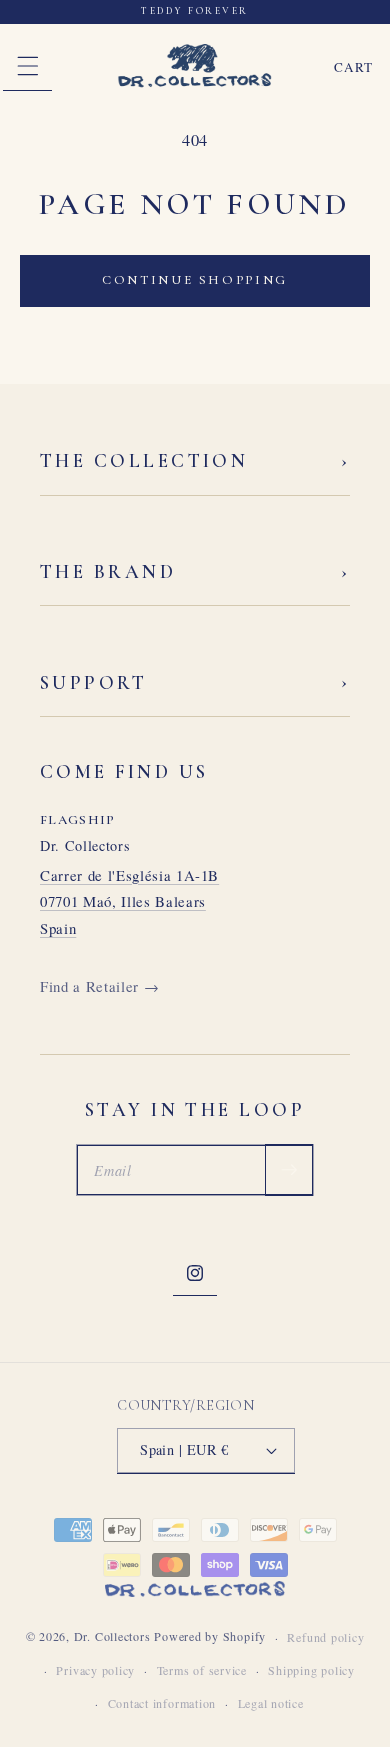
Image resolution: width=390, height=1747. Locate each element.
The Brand (195, 572)
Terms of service (202, 1670)
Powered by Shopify (210, 1637)
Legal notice (271, 1703)
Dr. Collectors (112, 1637)
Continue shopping (195, 280)
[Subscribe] (289, 1170)
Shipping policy (311, 1670)
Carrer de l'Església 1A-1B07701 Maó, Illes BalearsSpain (129, 901)
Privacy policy (95, 1670)
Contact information (162, 1703)
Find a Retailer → (99, 986)
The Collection (195, 461)
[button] (27, 67)
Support (195, 682)
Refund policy (325, 1637)
